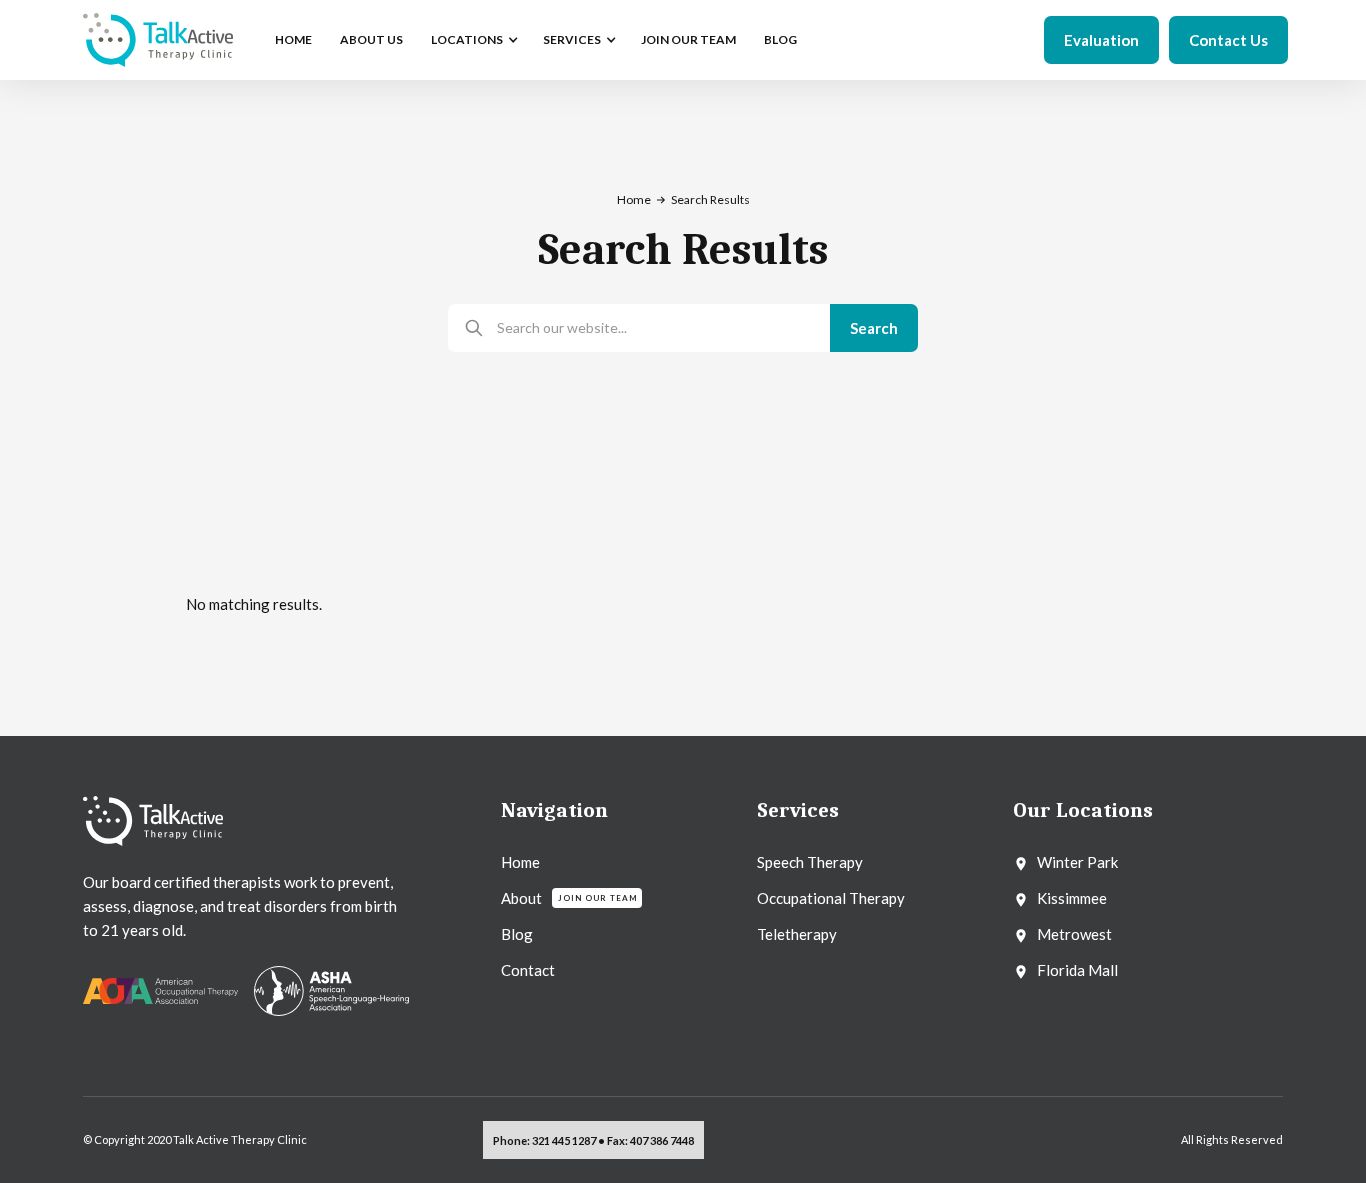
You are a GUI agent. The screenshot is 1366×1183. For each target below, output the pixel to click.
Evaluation (1101, 40)
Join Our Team (597, 898)
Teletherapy (797, 934)
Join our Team (688, 39)
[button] (473, 40)
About (521, 898)
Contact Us (1228, 40)
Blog (780, 39)
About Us (371, 39)
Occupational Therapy (831, 898)
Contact (528, 970)
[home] (158, 40)
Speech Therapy (810, 862)
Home (293, 39)
